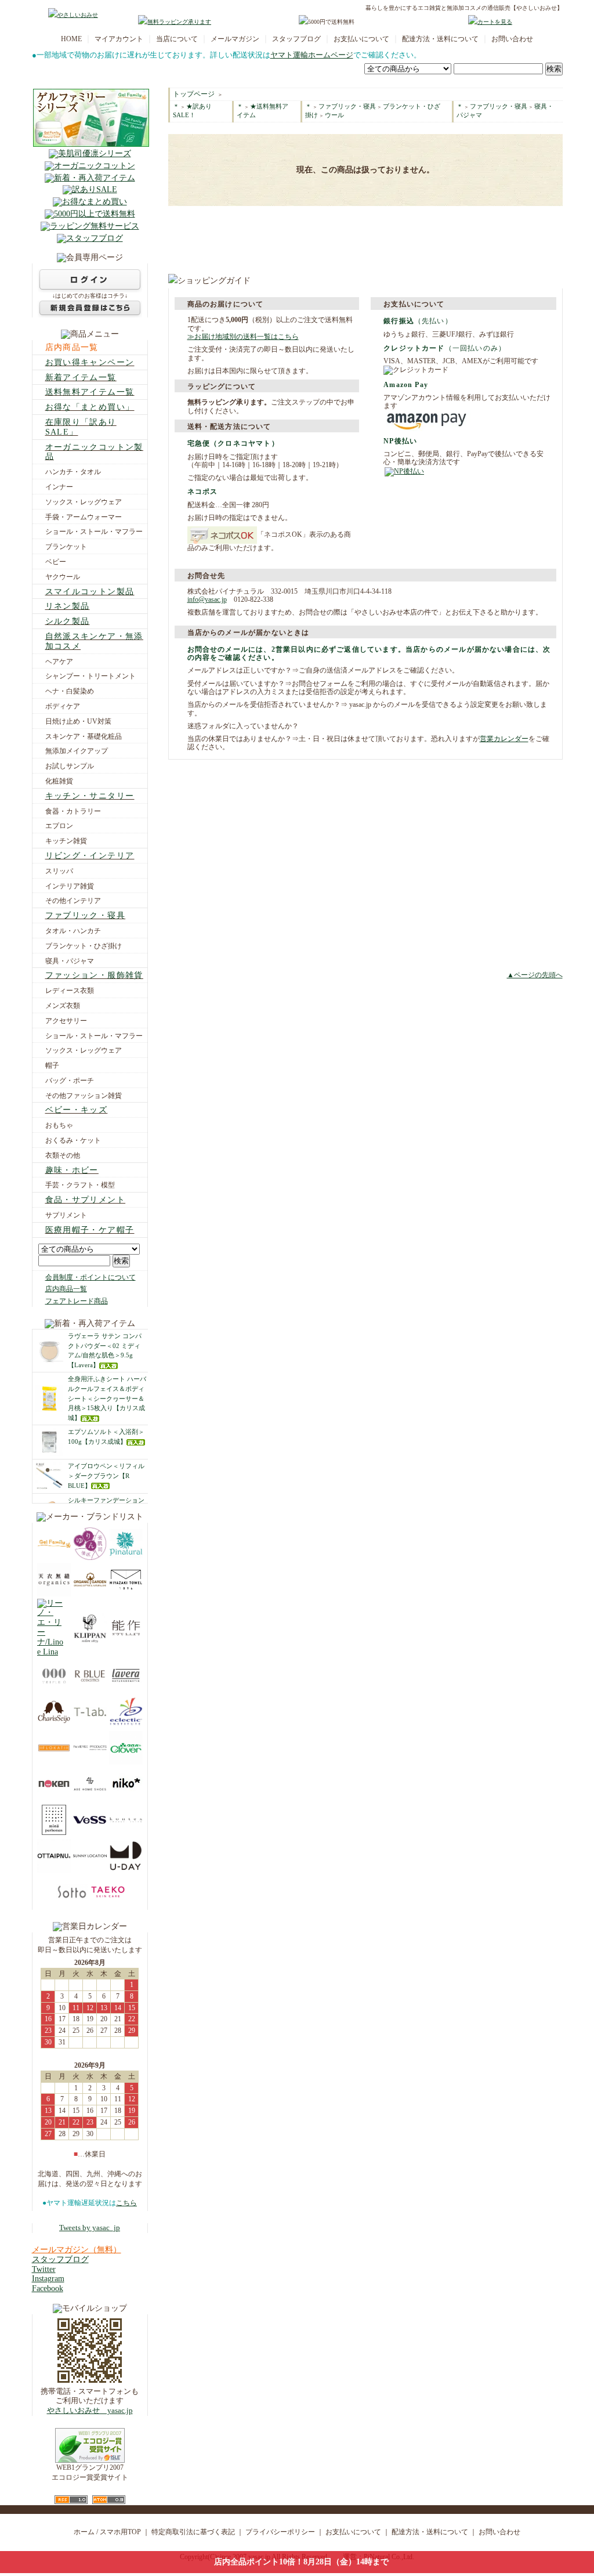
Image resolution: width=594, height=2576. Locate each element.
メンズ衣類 (63, 1006)
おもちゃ (59, 1125)
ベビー (56, 562)
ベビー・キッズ (77, 1110)
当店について (177, 39)
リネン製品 (68, 606)
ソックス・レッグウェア (84, 502)
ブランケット (66, 547)
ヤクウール (63, 577)
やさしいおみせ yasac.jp (90, 2411)
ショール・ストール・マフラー (94, 532)
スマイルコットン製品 (90, 592)
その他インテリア (73, 901)
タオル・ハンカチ (73, 931)
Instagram (48, 2279)
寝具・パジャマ (70, 961)
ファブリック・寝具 (86, 915)
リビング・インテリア (90, 856)
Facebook (48, 2288)
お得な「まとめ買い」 (90, 407)
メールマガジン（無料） (77, 2250)
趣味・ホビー (72, 1170)
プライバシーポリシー (280, 2532)
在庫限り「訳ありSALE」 (81, 427)
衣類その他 (63, 1155)
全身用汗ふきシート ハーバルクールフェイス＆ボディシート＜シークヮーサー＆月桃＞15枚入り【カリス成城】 (107, 1398)
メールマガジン (235, 39)
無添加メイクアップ (77, 751)
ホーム (84, 2532)
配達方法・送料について (440, 39)
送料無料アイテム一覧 (90, 392)
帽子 (52, 1065)
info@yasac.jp (207, 599)
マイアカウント (119, 39)
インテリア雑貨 (70, 886)
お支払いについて (361, 39)
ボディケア (63, 706)
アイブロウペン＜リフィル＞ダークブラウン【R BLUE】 (106, 1476)
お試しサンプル (70, 766)
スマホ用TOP (120, 2532)
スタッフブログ (296, 39)
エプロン (59, 826)
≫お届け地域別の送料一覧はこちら (243, 337)
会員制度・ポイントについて (90, 1277)
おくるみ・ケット (73, 1140)
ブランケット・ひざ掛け (84, 946)
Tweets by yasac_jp (90, 2228)
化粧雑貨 (59, 781)
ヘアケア (59, 662)
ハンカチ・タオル (73, 472)
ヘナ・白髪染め (70, 691)
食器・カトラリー (73, 811)
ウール (334, 115)
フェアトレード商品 (77, 1301)
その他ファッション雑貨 (84, 1096)
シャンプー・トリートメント (90, 676)
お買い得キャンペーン (90, 362)
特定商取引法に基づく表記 (193, 2532)
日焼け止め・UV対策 (78, 721)
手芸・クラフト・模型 (80, 1185)
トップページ (194, 94)
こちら (126, 2203)
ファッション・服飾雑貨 (94, 975)
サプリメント (66, 1215)
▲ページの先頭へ (535, 975)
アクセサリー (66, 1021)
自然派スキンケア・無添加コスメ (94, 641)
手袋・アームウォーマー (84, 517)
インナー (59, 487)
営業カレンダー (504, 739)
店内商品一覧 (72, 347)
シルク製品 (68, 621)
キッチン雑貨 (66, 841)
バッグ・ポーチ (70, 1081)
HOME (71, 39)
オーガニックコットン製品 (94, 452)
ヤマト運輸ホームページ (312, 55)
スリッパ (59, 871)
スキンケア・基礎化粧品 (84, 736)
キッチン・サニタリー (90, 796)
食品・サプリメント (86, 1200)
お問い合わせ (512, 39)
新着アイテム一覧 (81, 377)
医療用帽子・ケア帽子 (90, 1230)
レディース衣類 (70, 991)
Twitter (44, 2269)
